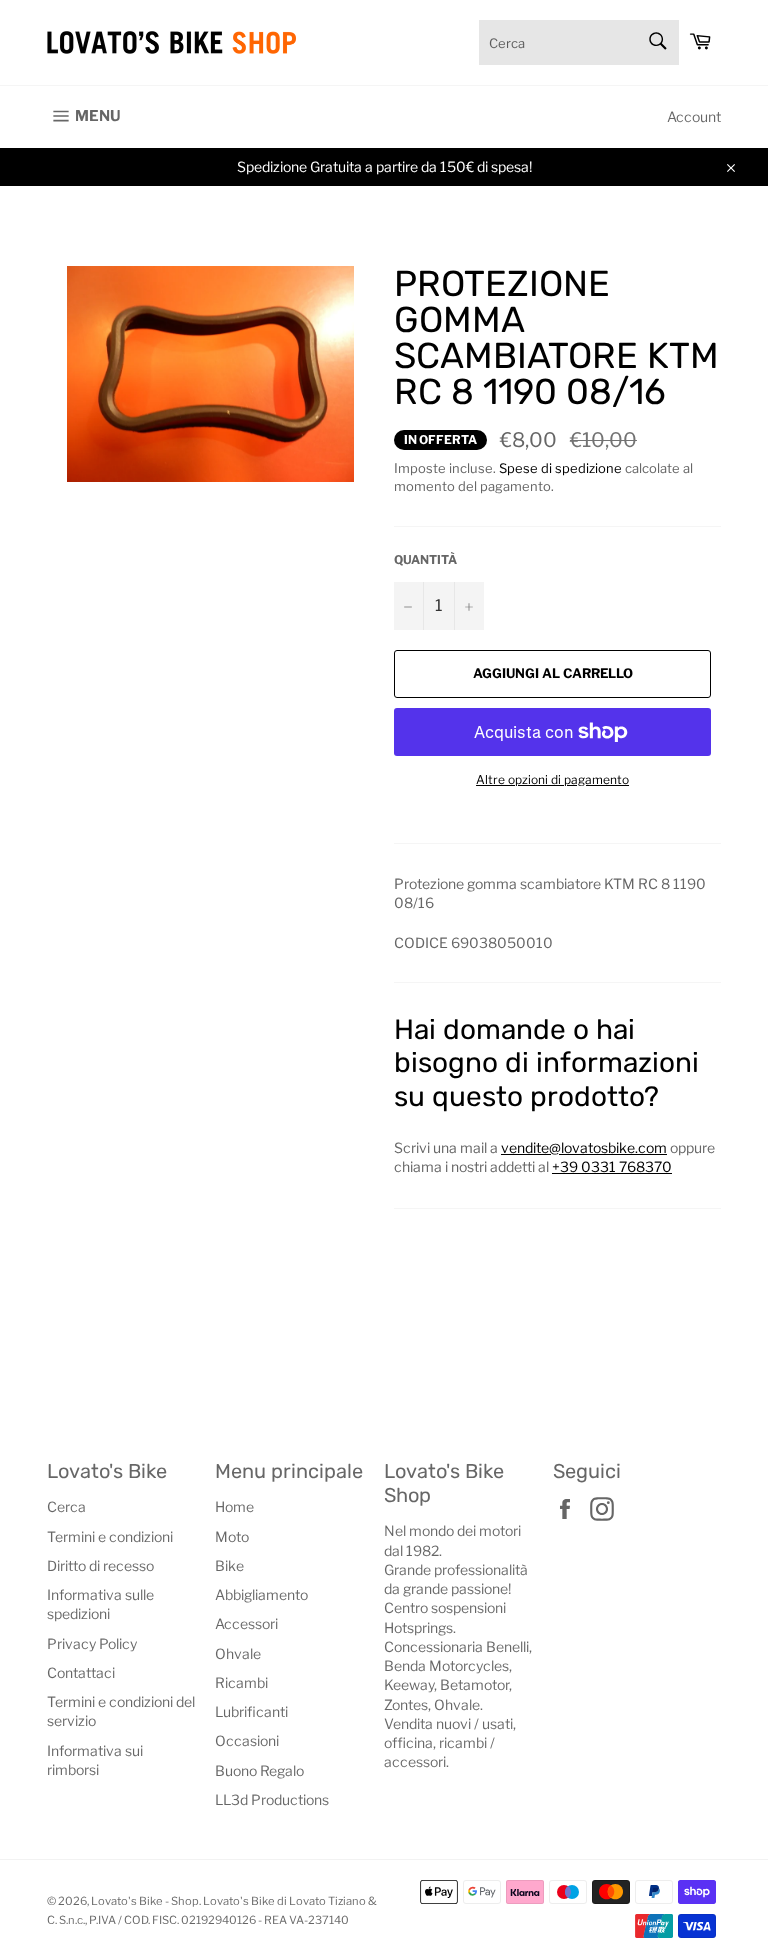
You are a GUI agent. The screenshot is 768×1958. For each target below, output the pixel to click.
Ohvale (238, 1653)
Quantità (425, 559)
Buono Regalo (259, 1770)
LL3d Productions (272, 1799)
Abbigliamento (261, 1594)
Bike (229, 1565)
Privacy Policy (92, 1643)
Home (234, 1506)
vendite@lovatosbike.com (584, 1147)
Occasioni (247, 1740)
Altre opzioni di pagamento (552, 779)
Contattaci (81, 1672)
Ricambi (241, 1682)
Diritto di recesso (100, 1565)
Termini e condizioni (110, 1536)
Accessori (246, 1623)
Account (694, 116)
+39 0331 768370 (612, 1166)
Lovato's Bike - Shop (145, 1901)
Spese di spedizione (560, 468)
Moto (232, 1536)
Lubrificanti (251, 1711)
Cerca (66, 1506)
